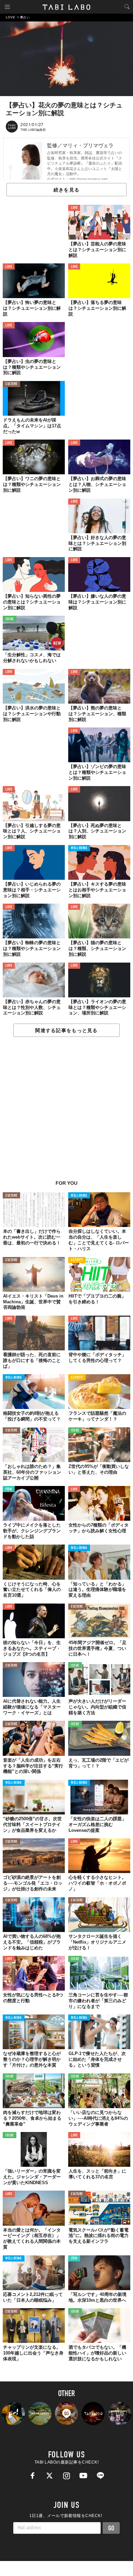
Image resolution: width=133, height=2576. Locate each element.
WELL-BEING (79, 848)
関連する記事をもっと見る (66, 1030)
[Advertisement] (66, 1112)
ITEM (9, 1490)
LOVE (74, 208)
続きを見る (66, 190)
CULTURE (11, 384)
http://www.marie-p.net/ (88, 179)
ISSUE (10, 619)
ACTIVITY (77, 1260)
